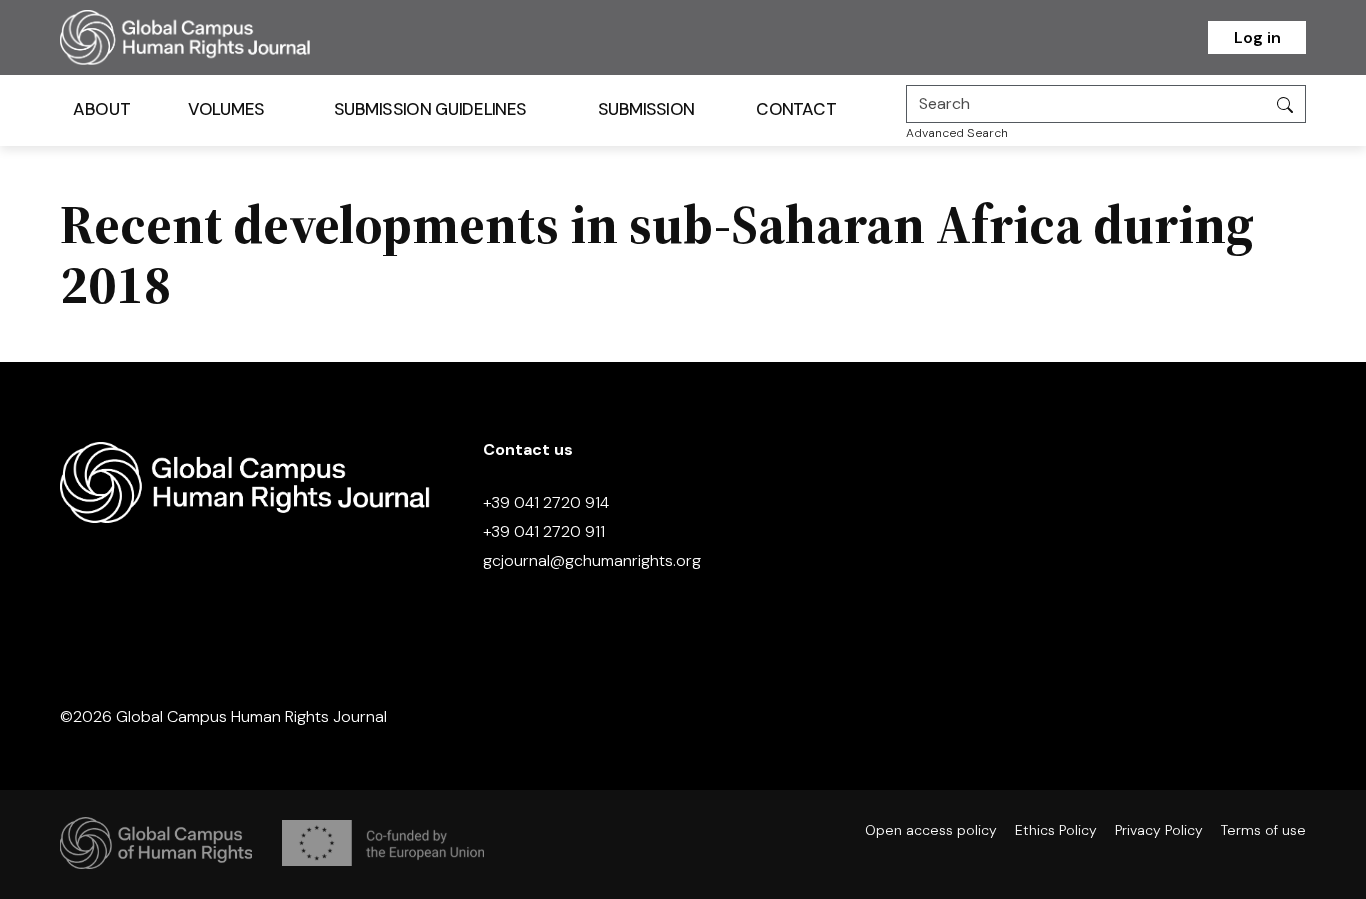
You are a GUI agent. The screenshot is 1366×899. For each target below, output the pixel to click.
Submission (646, 109)
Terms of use (1263, 830)
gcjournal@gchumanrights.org (592, 560)
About (101, 109)
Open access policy (931, 830)
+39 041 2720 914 (546, 502)
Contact (796, 109)
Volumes (226, 109)
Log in (1257, 37)
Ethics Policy (1056, 830)
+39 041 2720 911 (544, 531)
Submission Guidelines (430, 109)
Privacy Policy (1159, 830)
